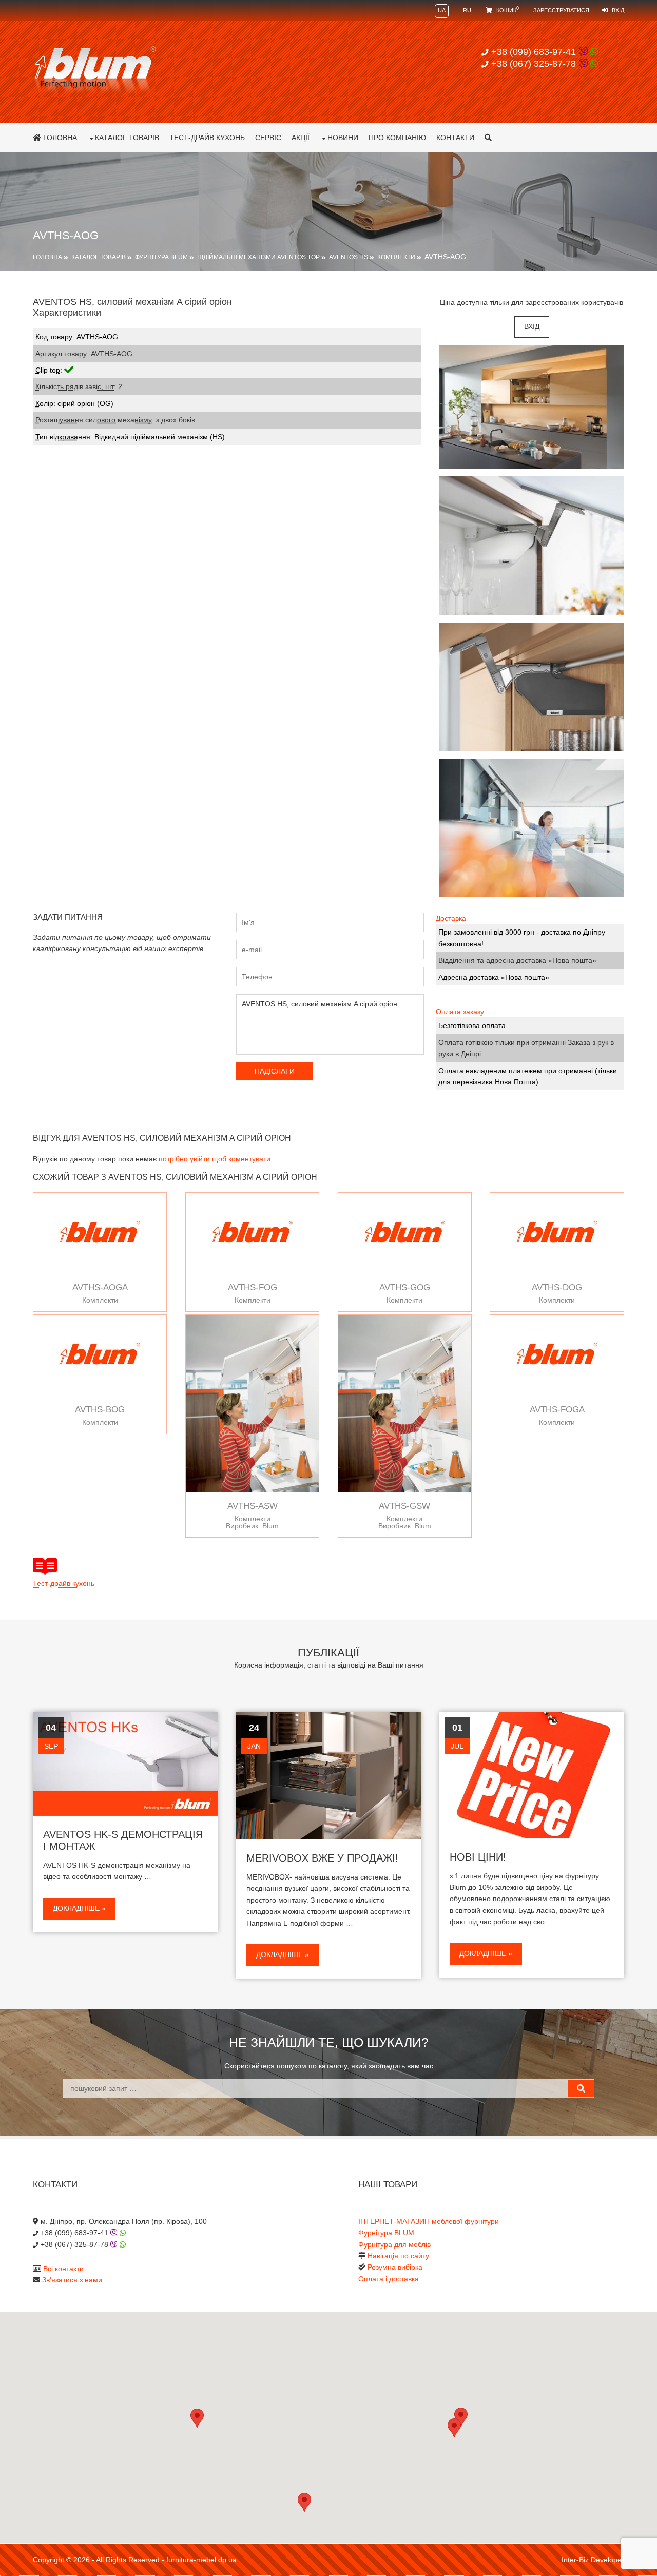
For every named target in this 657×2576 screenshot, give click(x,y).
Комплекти (396, 257)
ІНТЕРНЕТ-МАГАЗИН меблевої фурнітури (429, 2221)
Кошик (507, 10)
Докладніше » (79, 1908)
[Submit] (581, 2088)
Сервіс (268, 138)
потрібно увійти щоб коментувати (215, 1159)
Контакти (455, 138)
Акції (301, 138)
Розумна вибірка (395, 2267)
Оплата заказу (460, 1012)
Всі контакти (63, 2269)
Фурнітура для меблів (394, 2244)
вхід (532, 326)
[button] (454, 2428)
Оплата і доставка (389, 2279)
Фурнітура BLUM (161, 257)
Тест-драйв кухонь (207, 138)
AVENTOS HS (349, 257)
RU (467, 10)
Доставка (451, 918)
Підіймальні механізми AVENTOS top (258, 257)
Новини (343, 138)
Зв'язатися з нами (72, 2280)
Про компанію (397, 138)
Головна (59, 138)
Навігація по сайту (398, 2256)
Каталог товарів (127, 138)
